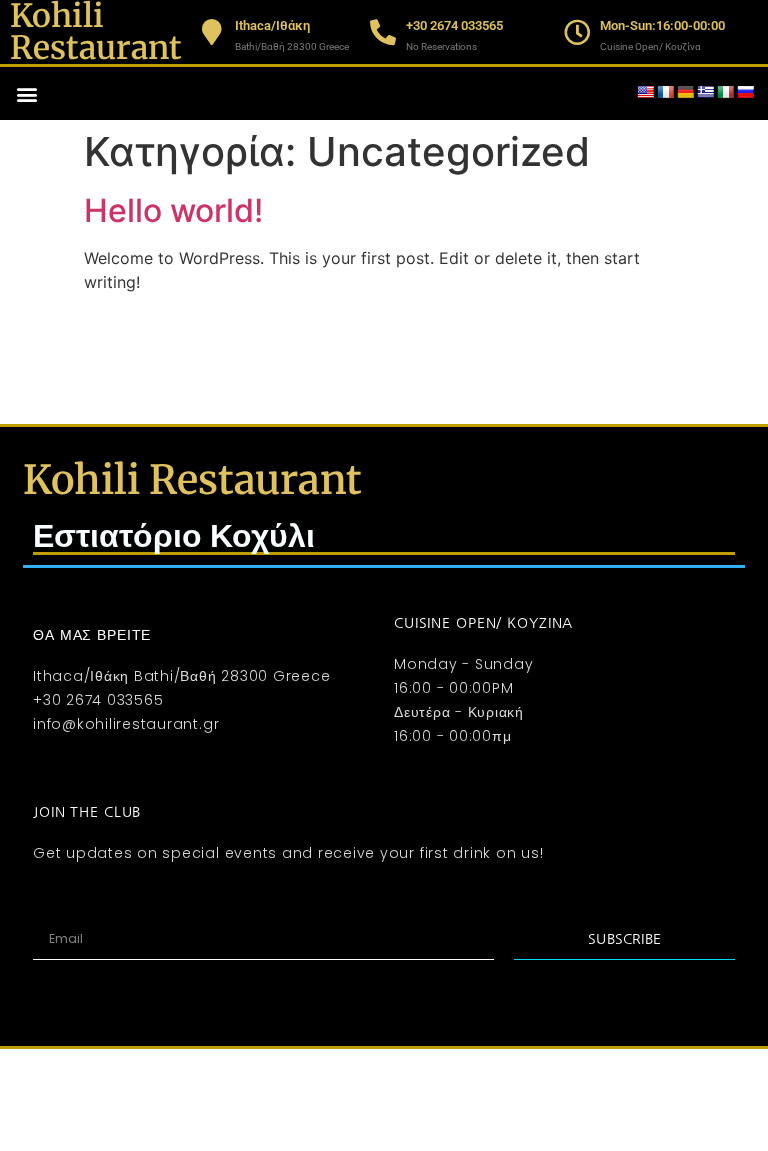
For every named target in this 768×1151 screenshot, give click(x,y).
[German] (685, 92)
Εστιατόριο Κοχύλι (174, 536)
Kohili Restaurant (192, 480)
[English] (645, 92)
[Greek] (705, 92)
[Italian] (725, 92)
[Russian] (745, 92)
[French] (665, 92)
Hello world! (173, 210)
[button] (26, 93)
